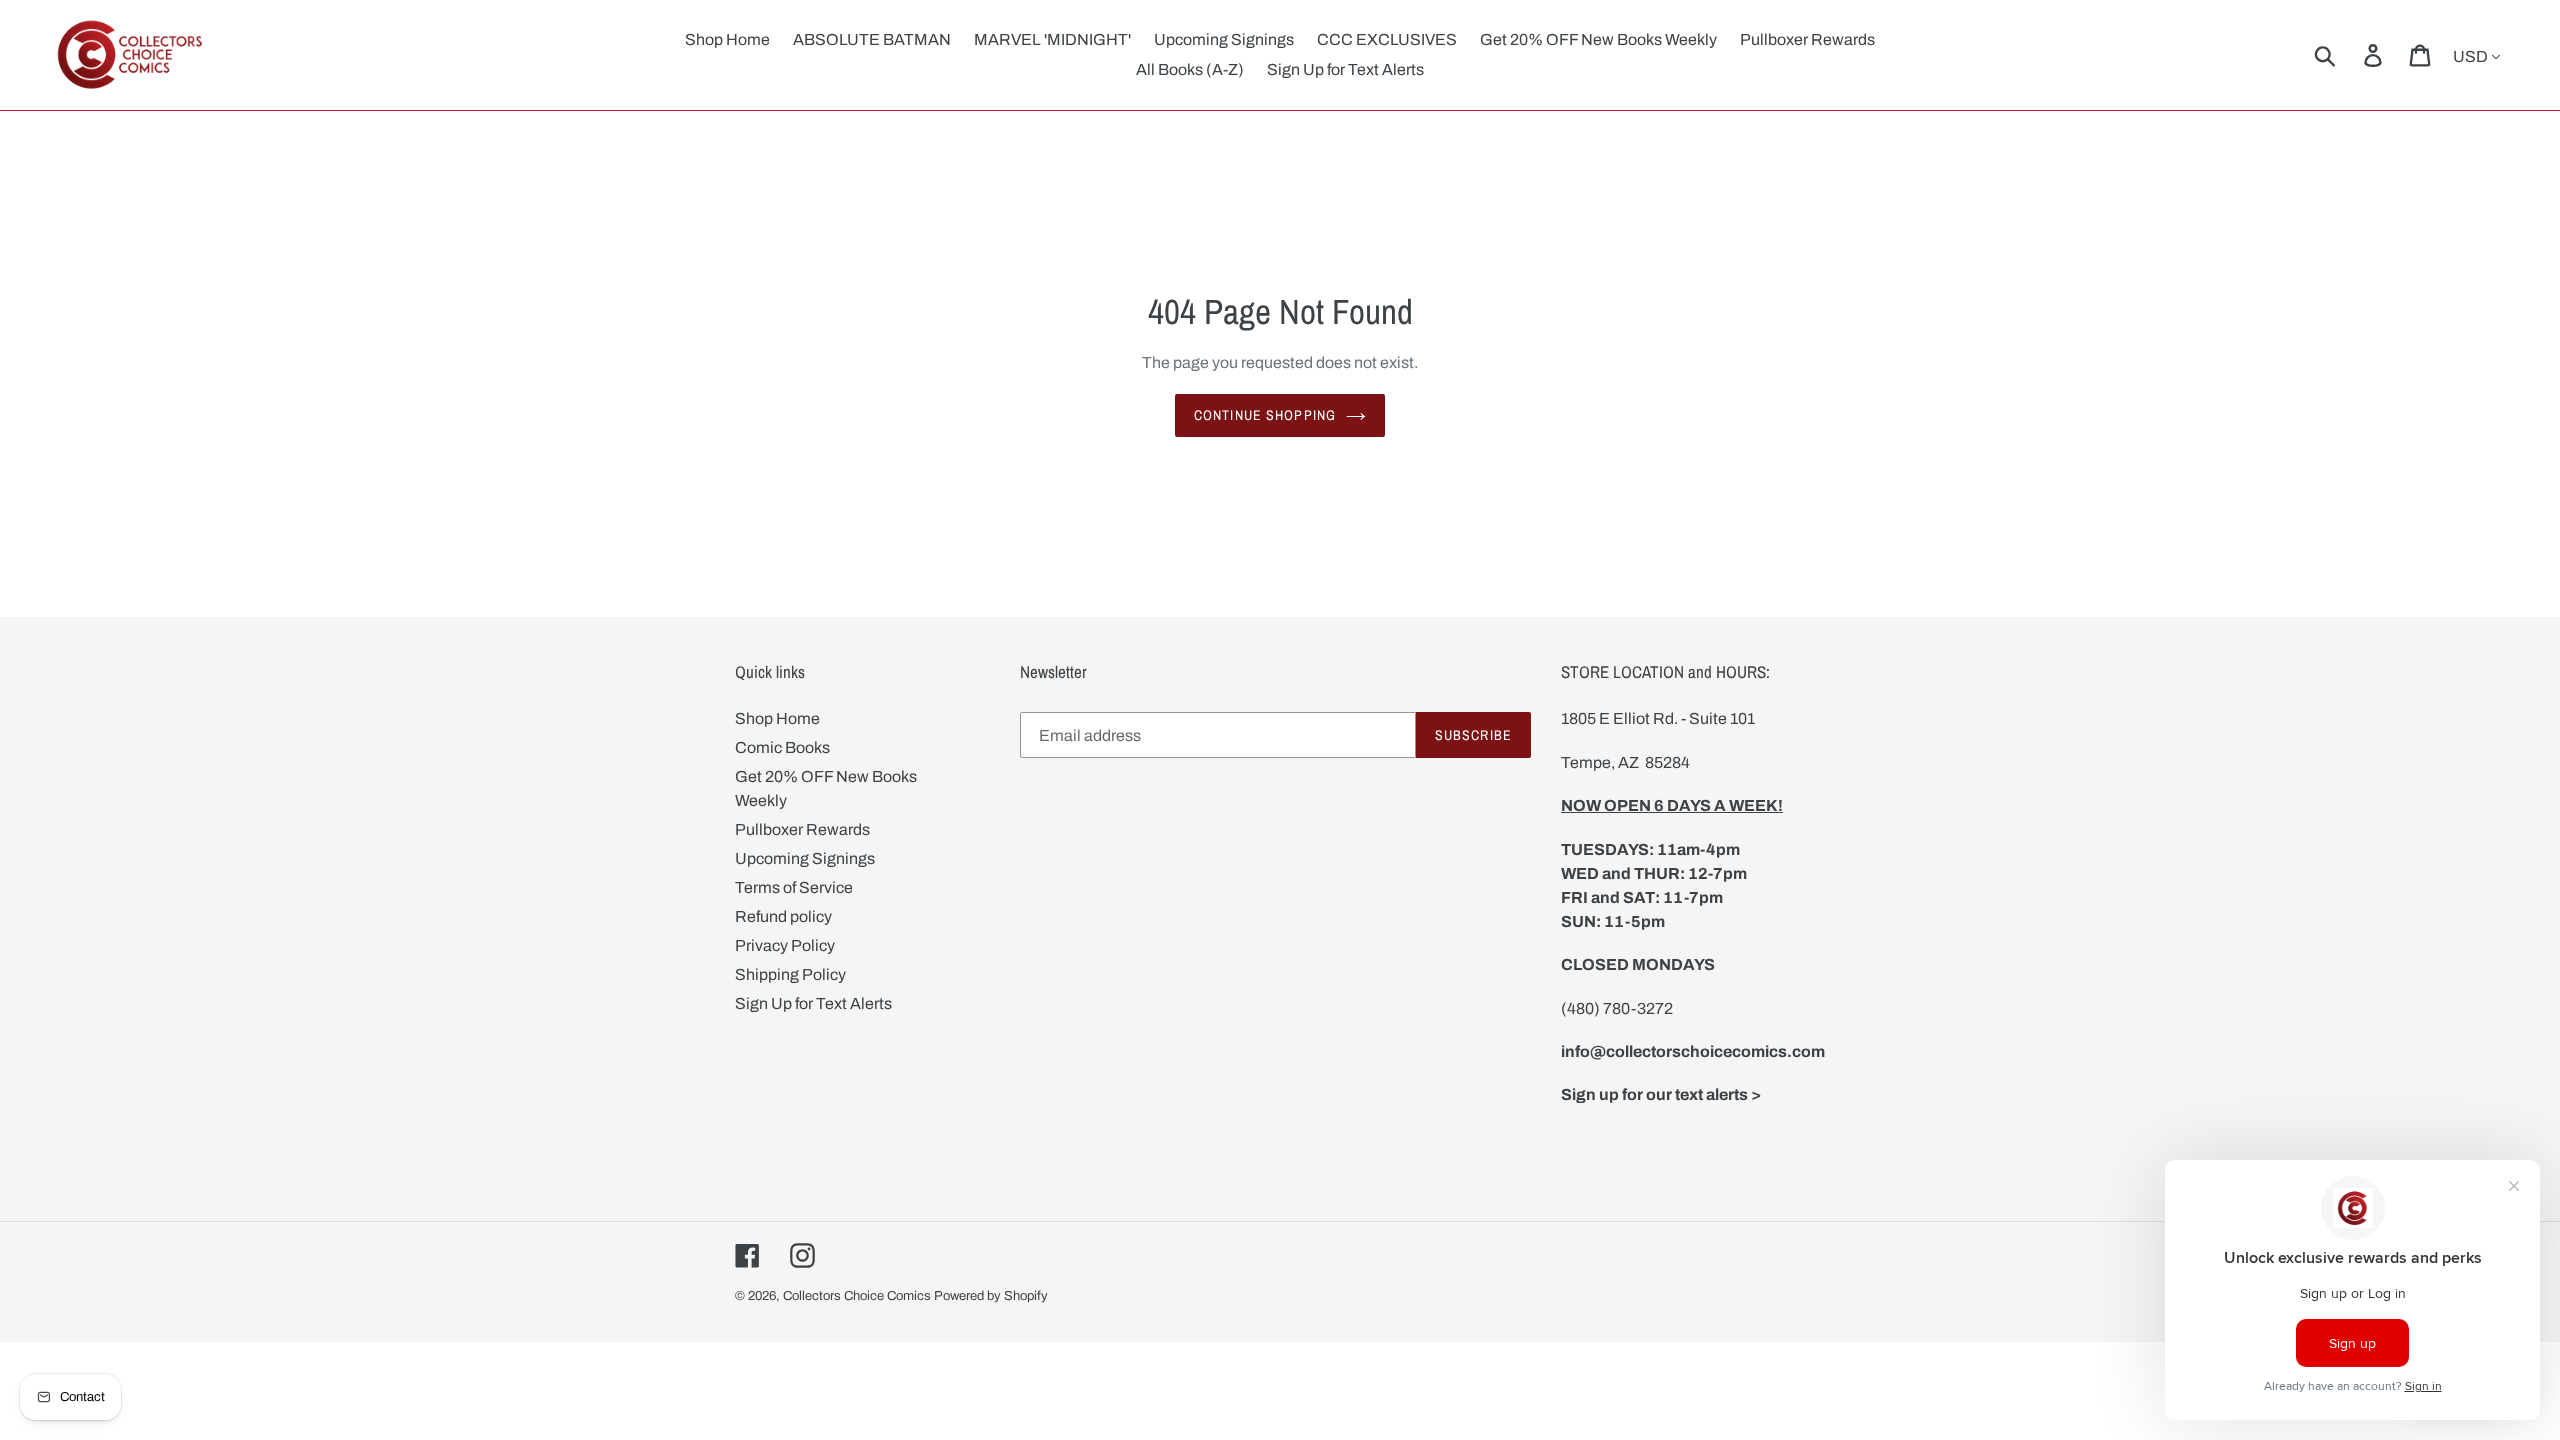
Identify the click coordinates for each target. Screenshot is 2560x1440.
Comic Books (782, 747)
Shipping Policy (790, 974)
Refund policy (783, 916)
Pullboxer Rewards (802, 829)
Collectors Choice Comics (857, 1296)
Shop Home (777, 718)
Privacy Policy (785, 945)
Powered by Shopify (991, 1296)
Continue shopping (1265, 415)
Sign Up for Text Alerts (813, 1003)
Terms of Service (794, 887)
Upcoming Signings (805, 858)
